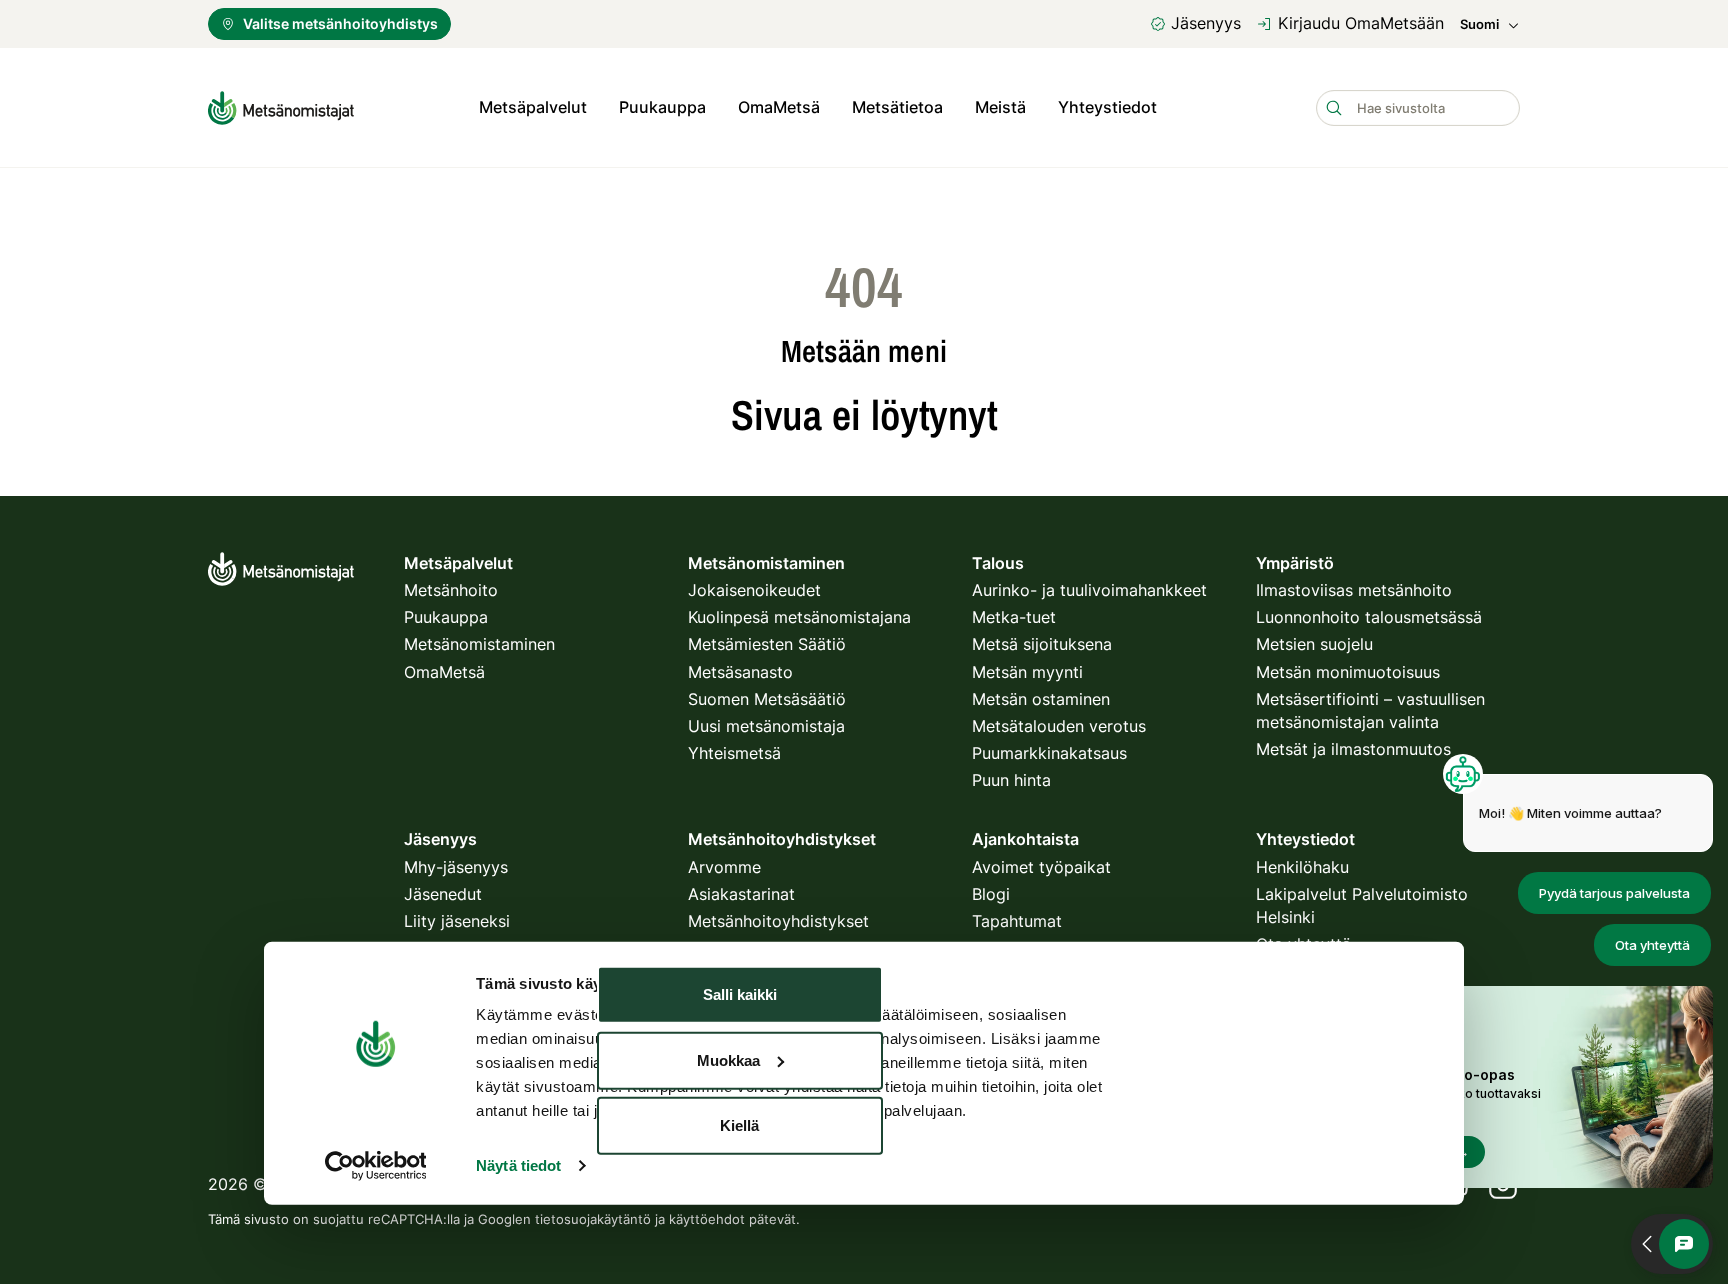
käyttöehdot (707, 1219)
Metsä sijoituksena (1042, 644)
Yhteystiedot (1107, 107)
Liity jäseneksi (457, 921)
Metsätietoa (897, 107)
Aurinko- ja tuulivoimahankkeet (1089, 590)
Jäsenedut (443, 894)
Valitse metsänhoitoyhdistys (340, 23)
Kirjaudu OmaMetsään (1361, 23)
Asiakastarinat (741, 894)
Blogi (991, 894)
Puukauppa (662, 107)
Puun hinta (1011, 780)
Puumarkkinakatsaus (1049, 753)
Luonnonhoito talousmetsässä (1369, 617)
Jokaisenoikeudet (754, 590)
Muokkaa (728, 1059)
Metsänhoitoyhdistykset (778, 921)
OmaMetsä (779, 107)
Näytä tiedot (518, 1165)
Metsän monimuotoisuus (1348, 672)
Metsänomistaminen (479, 644)
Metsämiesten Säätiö (767, 644)
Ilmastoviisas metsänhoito (1354, 590)
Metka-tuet (1014, 617)
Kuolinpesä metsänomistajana (799, 617)
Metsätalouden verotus (1059, 726)
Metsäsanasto (740, 672)
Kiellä (739, 1125)
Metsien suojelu (1314, 644)
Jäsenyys (1206, 23)
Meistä (1000, 107)
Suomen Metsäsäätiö (767, 699)
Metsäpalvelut (533, 107)
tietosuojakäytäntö (593, 1219)
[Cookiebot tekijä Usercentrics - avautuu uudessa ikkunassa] (375, 1166)
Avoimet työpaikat (1041, 867)
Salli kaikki (740, 994)
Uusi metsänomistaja (766, 726)
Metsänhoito (451, 590)
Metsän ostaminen (1041, 699)
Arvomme (724, 867)
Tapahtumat (1017, 921)
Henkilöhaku (1302, 867)
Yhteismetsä (734, 753)
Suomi (1479, 24)
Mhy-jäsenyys (456, 867)
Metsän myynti (1027, 672)
